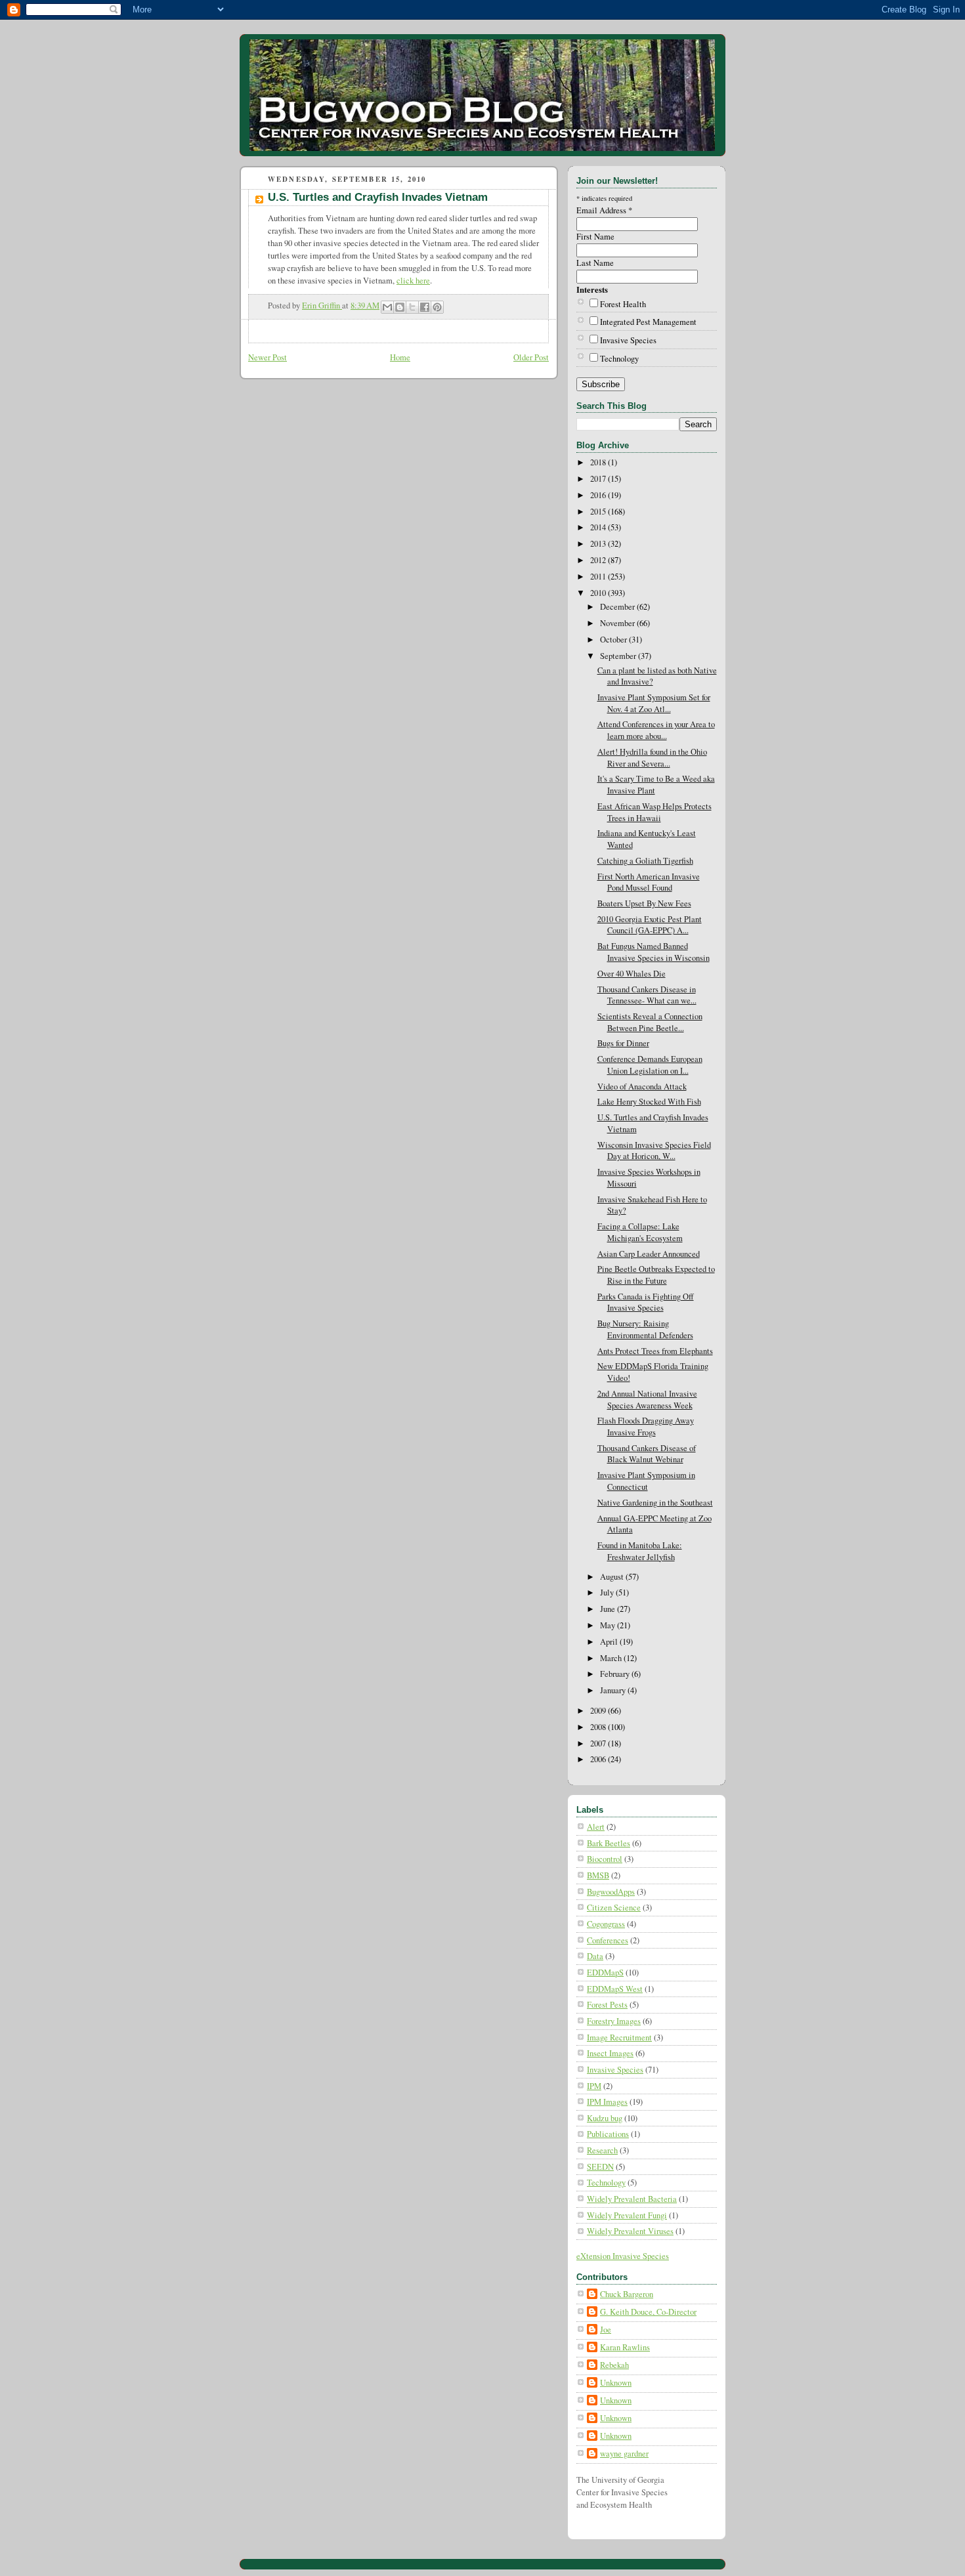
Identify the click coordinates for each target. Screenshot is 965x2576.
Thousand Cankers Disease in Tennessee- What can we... (647, 995)
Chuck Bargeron (627, 2294)
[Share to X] (412, 307)
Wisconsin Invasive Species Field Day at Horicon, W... (654, 1151)
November (618, 623)
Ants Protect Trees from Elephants (655, 1351)
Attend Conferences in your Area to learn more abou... (656, 730)
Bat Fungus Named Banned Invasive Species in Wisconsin (654, 952)
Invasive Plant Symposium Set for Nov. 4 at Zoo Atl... (654, 703)
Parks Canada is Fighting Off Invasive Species (646, 1302)
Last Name (595, 263)
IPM (594, 2086)
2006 (599, 1759)
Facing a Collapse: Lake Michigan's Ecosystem (640, 1232)
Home (400, 357)
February (616, 1674)
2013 (599, 544)
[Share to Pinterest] (437, 307)
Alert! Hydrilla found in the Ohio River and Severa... (652, 758)
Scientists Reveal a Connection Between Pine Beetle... (650, 1022)
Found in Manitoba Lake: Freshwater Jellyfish (640, 1551)
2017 (599, 479)
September (619, 656)
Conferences (608, 1940)
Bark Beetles (609, 1843)
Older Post (531, 357)
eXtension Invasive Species (623, 2256)
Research (602, 2150)
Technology (619, 359)
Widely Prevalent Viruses (630, 2231)
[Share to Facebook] (425, 307)
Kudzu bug (605, 2118)
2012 (599, 560)
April (610, 1642)
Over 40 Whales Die (632, 974)
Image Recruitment (619, 2038)
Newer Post (268, 357)
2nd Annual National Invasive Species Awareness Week (647, 1400)
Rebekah (614, 2365)
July (608, 1593)
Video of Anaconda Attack (642, 1087)
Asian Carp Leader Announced (649, 1254)
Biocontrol (605, 1859)
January (614, 1690)
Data (595, 1956)
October (614, 640)
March (612, 1658)
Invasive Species (628, 340)
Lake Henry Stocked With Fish (649, 1102)
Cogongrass (606, 1924)
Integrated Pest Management (648, 322)
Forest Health (623, 304)
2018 (599, 462)
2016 (599, 495)
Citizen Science (614, 1908)
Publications (608, 2134)
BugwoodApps (611, 1892)
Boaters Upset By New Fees (644, 903)
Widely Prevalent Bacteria (632, 2199)
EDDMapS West (615, 1989)
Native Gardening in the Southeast (655, 1503)
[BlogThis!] (400, 307)
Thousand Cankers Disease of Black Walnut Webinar (647, 1454)
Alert (596, 1827)
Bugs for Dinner (623, 1043)
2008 (599, 1727)
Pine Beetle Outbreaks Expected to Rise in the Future (656, 1275)
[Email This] (387, 307)
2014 (599, 527)
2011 (599, 577)
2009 (599, 1711)
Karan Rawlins (625, 2347)
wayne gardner (624, 2454)
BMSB (598, 1875)
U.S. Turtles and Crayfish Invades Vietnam (378, 197)
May (609, 1625)
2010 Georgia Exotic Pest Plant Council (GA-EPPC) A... (650, 925)
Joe (606, 2330)
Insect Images (610, 2053)
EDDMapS (605, 1973)
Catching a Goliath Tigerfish (645, 861)
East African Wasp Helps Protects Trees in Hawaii (654, 812)
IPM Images (607, 2102)
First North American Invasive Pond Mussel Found (649, 882)
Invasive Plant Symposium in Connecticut (646, 1481)
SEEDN (600, 2167)
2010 (599, 593)
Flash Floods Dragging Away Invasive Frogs (646, 1426)
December (618, 607)
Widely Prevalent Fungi (627, 2215)
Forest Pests (607, 2005)
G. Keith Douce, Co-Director (648, 2312)
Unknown (616, 2383)
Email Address (604, 210)
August (613, 1577)
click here (413, 281)
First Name (595, 237)
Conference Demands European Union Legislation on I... (650, 1065)
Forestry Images (614, 2021)
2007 (599, 1743)
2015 (599, 512)
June (609, 1609)
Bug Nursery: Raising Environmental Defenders (645, 1329)
